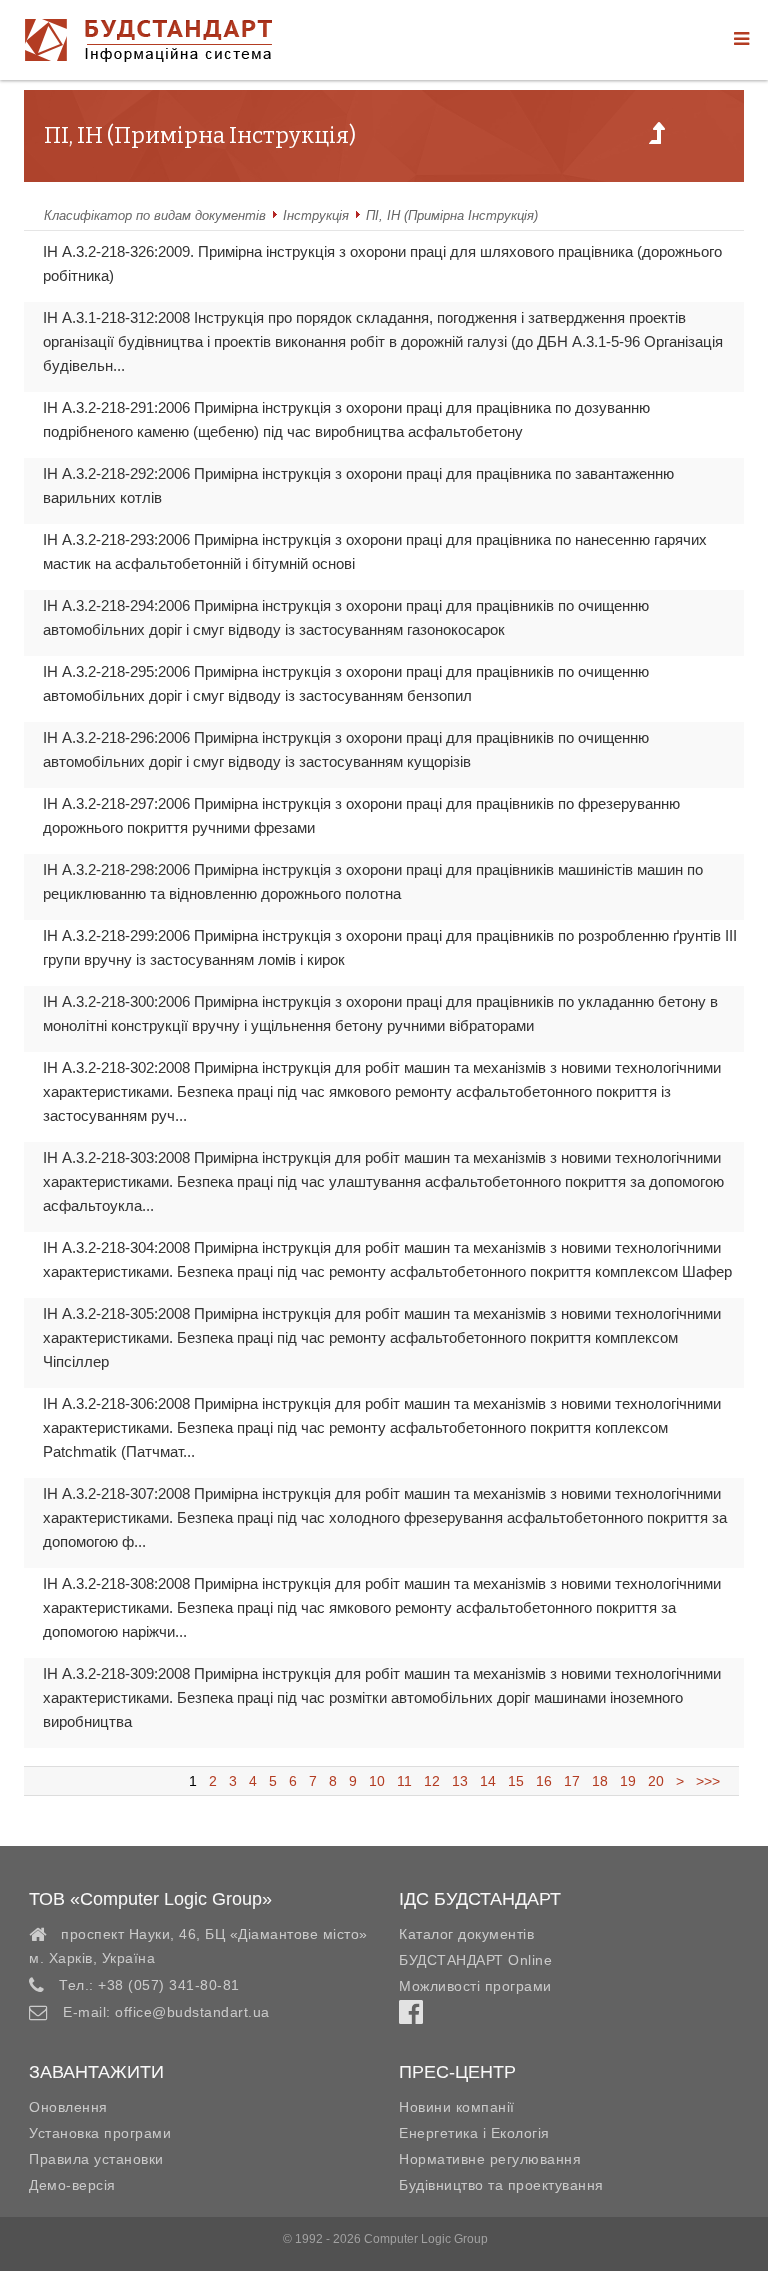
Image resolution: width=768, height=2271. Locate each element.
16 (544, 1781)
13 (460, 1781)
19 (628, 1781)
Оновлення (68, 2107)
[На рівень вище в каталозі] (657, 139)
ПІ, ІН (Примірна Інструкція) (452, 215)
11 (404, 1781)
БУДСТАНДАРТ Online (475, 1960)
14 (488, 1781)
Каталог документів (466, 1934)
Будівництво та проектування (501, 2185)
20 (656, 1781)
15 (516, 1781)
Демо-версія (72, 2185)
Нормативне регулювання (490, 2159)
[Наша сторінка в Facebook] (411, 2017)
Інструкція (316, 215)
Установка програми (100, 2133)
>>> (704, 1781)
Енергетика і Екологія (474, 2133)
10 (377, 1781)
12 (432, 1781)
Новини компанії (457, 2107)
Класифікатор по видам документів (155, 215)
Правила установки (96, 2159)
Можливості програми (475, 1986)
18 (600, 1781)
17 (572, 1781)
